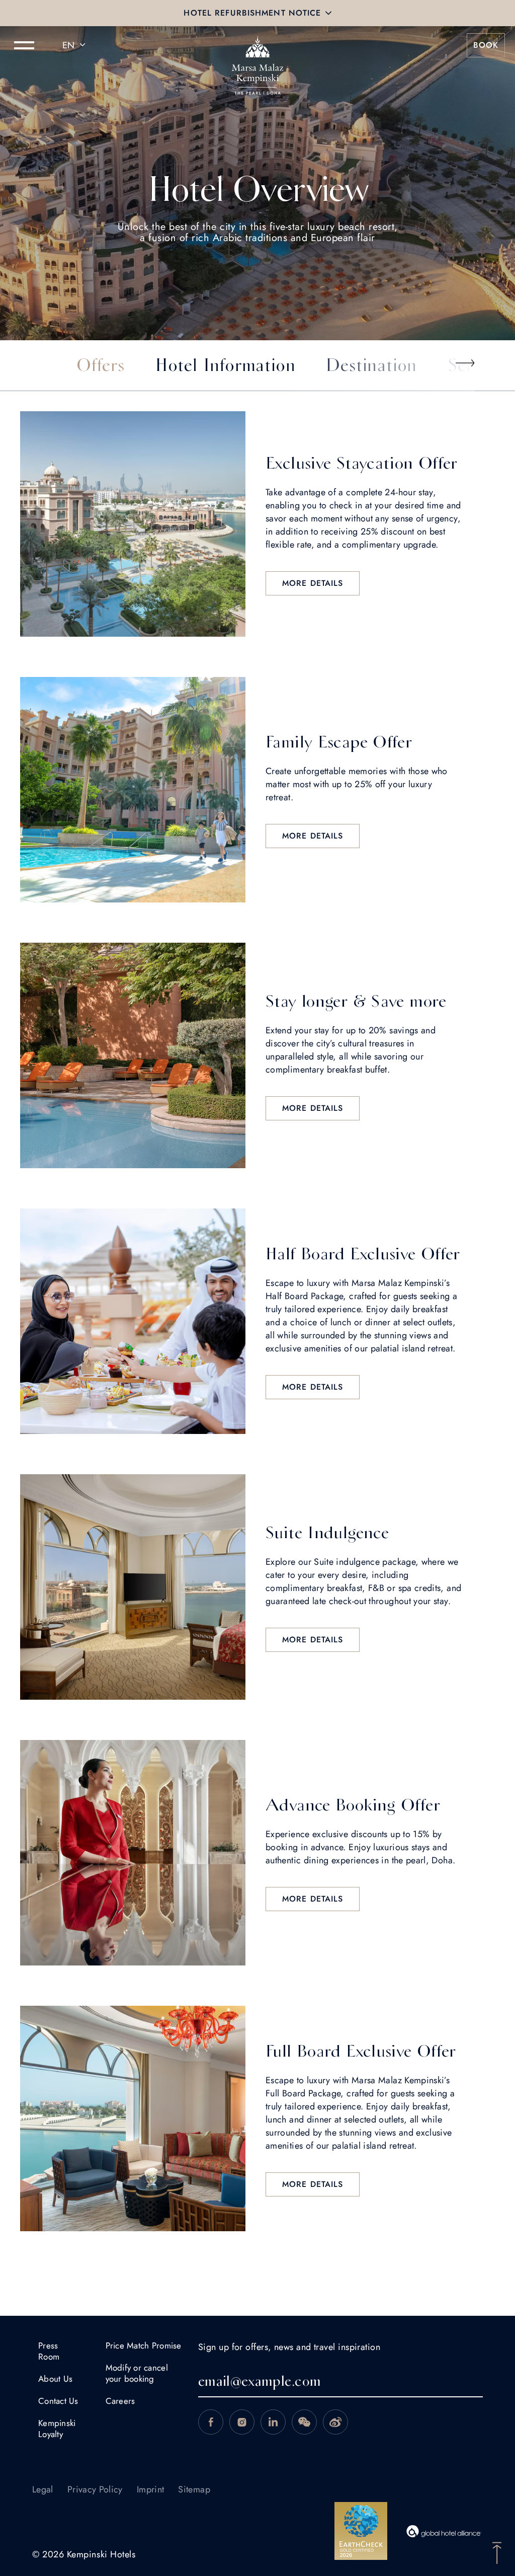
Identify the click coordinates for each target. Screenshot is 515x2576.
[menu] (24, 45)
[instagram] (242, 2422)
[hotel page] (257, 45)
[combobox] (75, 45)
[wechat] (304, 2422)
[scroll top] (497, 2552)
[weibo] (335, 2422)
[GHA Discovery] (444, 2531)
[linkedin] (273, 2422)
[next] (465, 363)
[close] (328, 13)
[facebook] (211, 2422)
